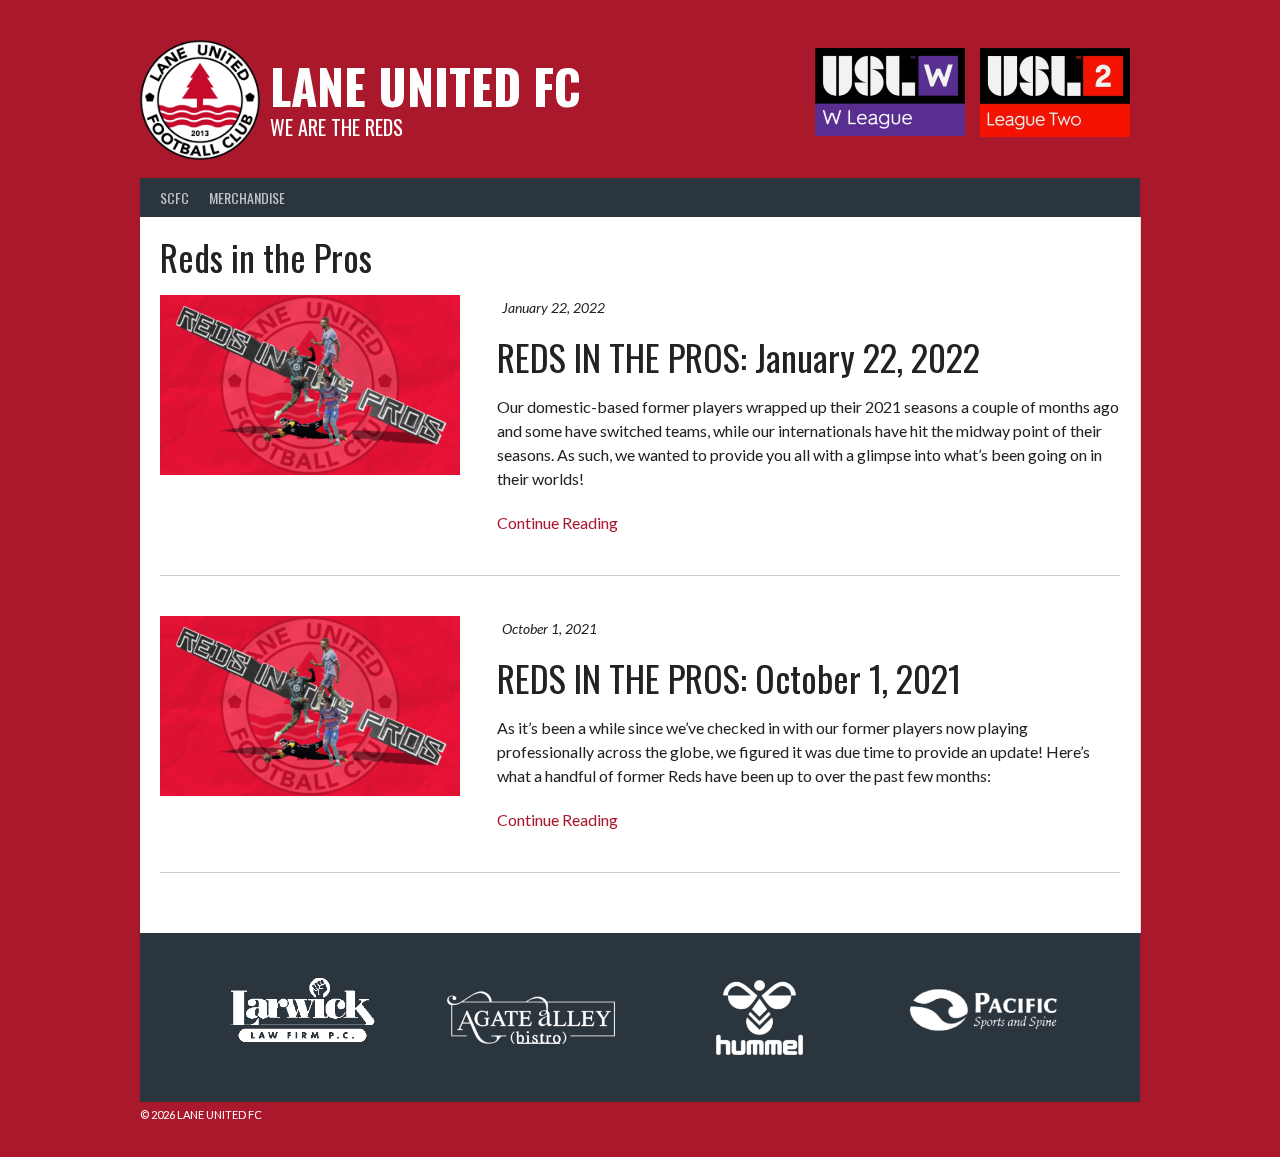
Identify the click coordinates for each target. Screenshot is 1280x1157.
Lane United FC (425, 85)
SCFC (174, 197)
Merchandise (247, 197)
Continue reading (557, 522)
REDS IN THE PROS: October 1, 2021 (729, 677)
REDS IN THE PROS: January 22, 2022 (738, 356)
